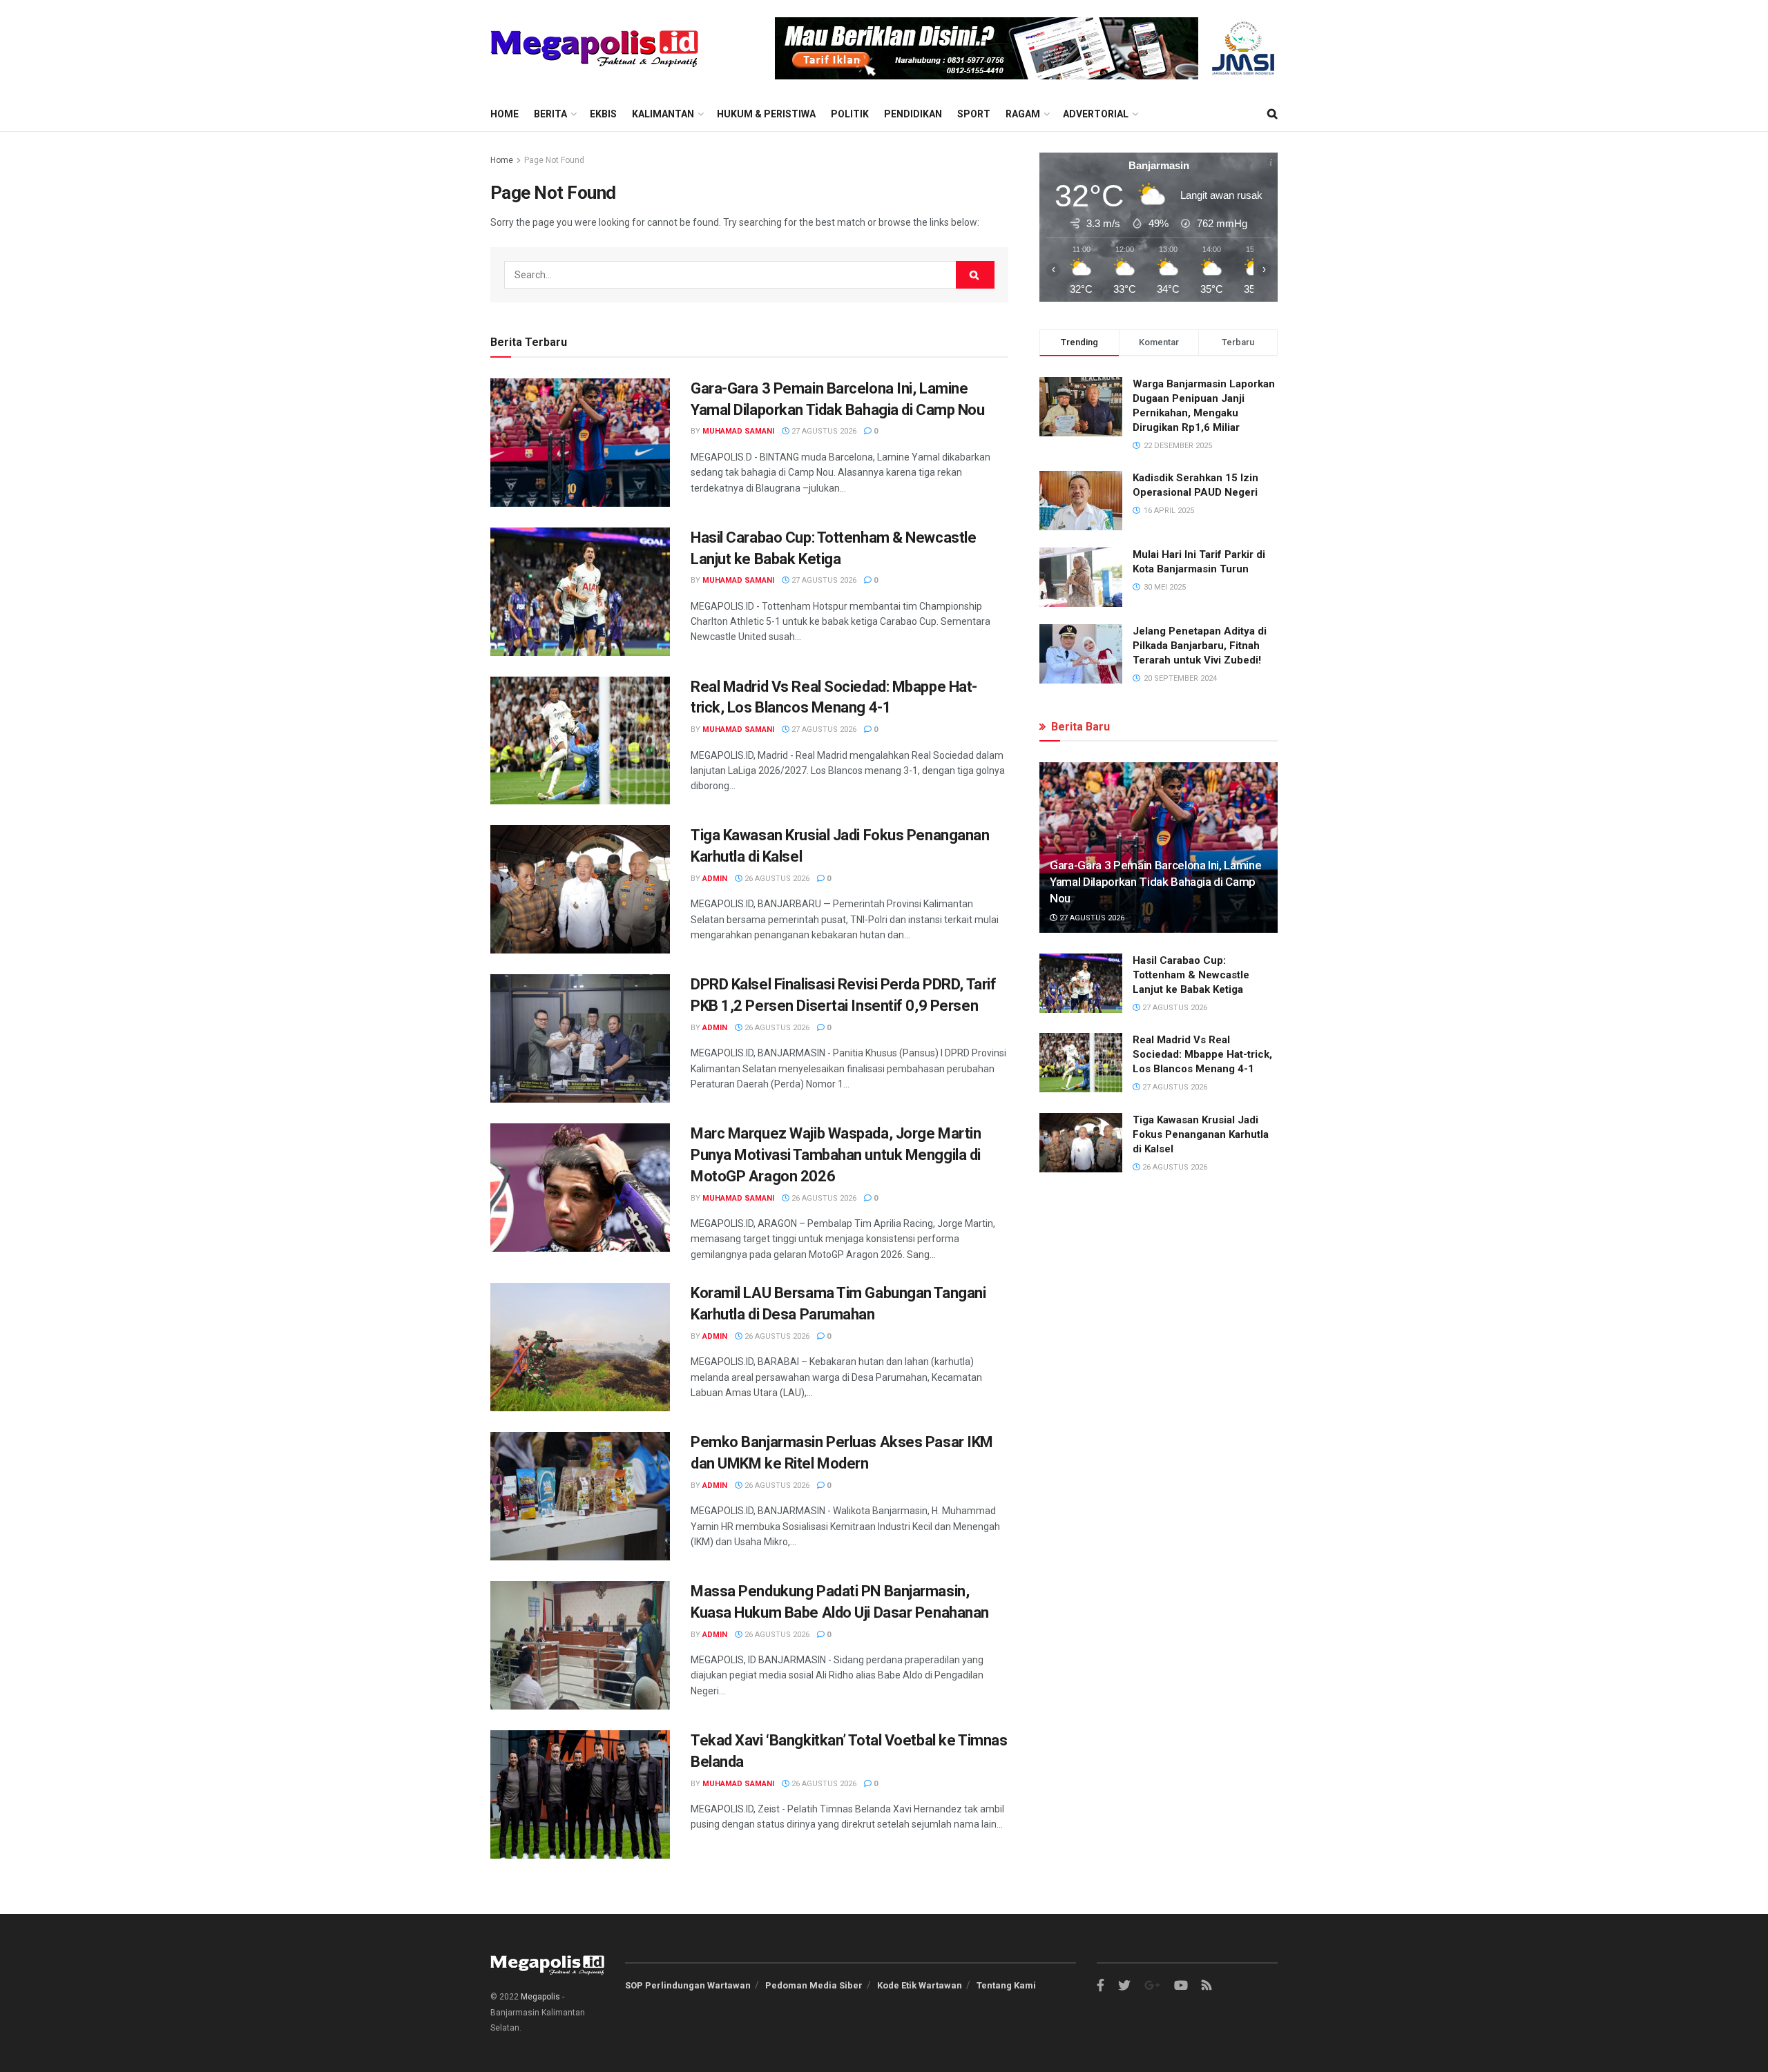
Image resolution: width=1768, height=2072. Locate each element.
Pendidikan (913, 114)
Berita (550, 114)
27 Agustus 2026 (823, 431)
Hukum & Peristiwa (766, 114)
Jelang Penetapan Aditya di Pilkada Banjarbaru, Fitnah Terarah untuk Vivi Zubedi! (1200, 646)
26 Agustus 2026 (776, 879)
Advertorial (1096, 114)
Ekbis (603, 114)
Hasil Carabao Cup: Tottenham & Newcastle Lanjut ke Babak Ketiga (1191, 975)
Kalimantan (663, 114)
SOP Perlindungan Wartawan (688, 1985)
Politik (850, 114)
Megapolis (540, 1997)
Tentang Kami (1006, 1985)
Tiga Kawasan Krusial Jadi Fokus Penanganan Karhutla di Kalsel (1201, 1134)
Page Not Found (554, 160)
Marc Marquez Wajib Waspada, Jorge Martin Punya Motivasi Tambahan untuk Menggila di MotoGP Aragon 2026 (836, 1155)
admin (715, 879)
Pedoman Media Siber (814, 1985)
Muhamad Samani (738, 431)
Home (505, 114)
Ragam (1023, 114)
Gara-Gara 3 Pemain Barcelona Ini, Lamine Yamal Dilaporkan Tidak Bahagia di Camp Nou (1155, 882)
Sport (974, 114)
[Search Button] (975, 275)
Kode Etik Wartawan (920, 1985)
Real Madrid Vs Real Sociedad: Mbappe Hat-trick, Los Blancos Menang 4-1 (1202, 1054)
